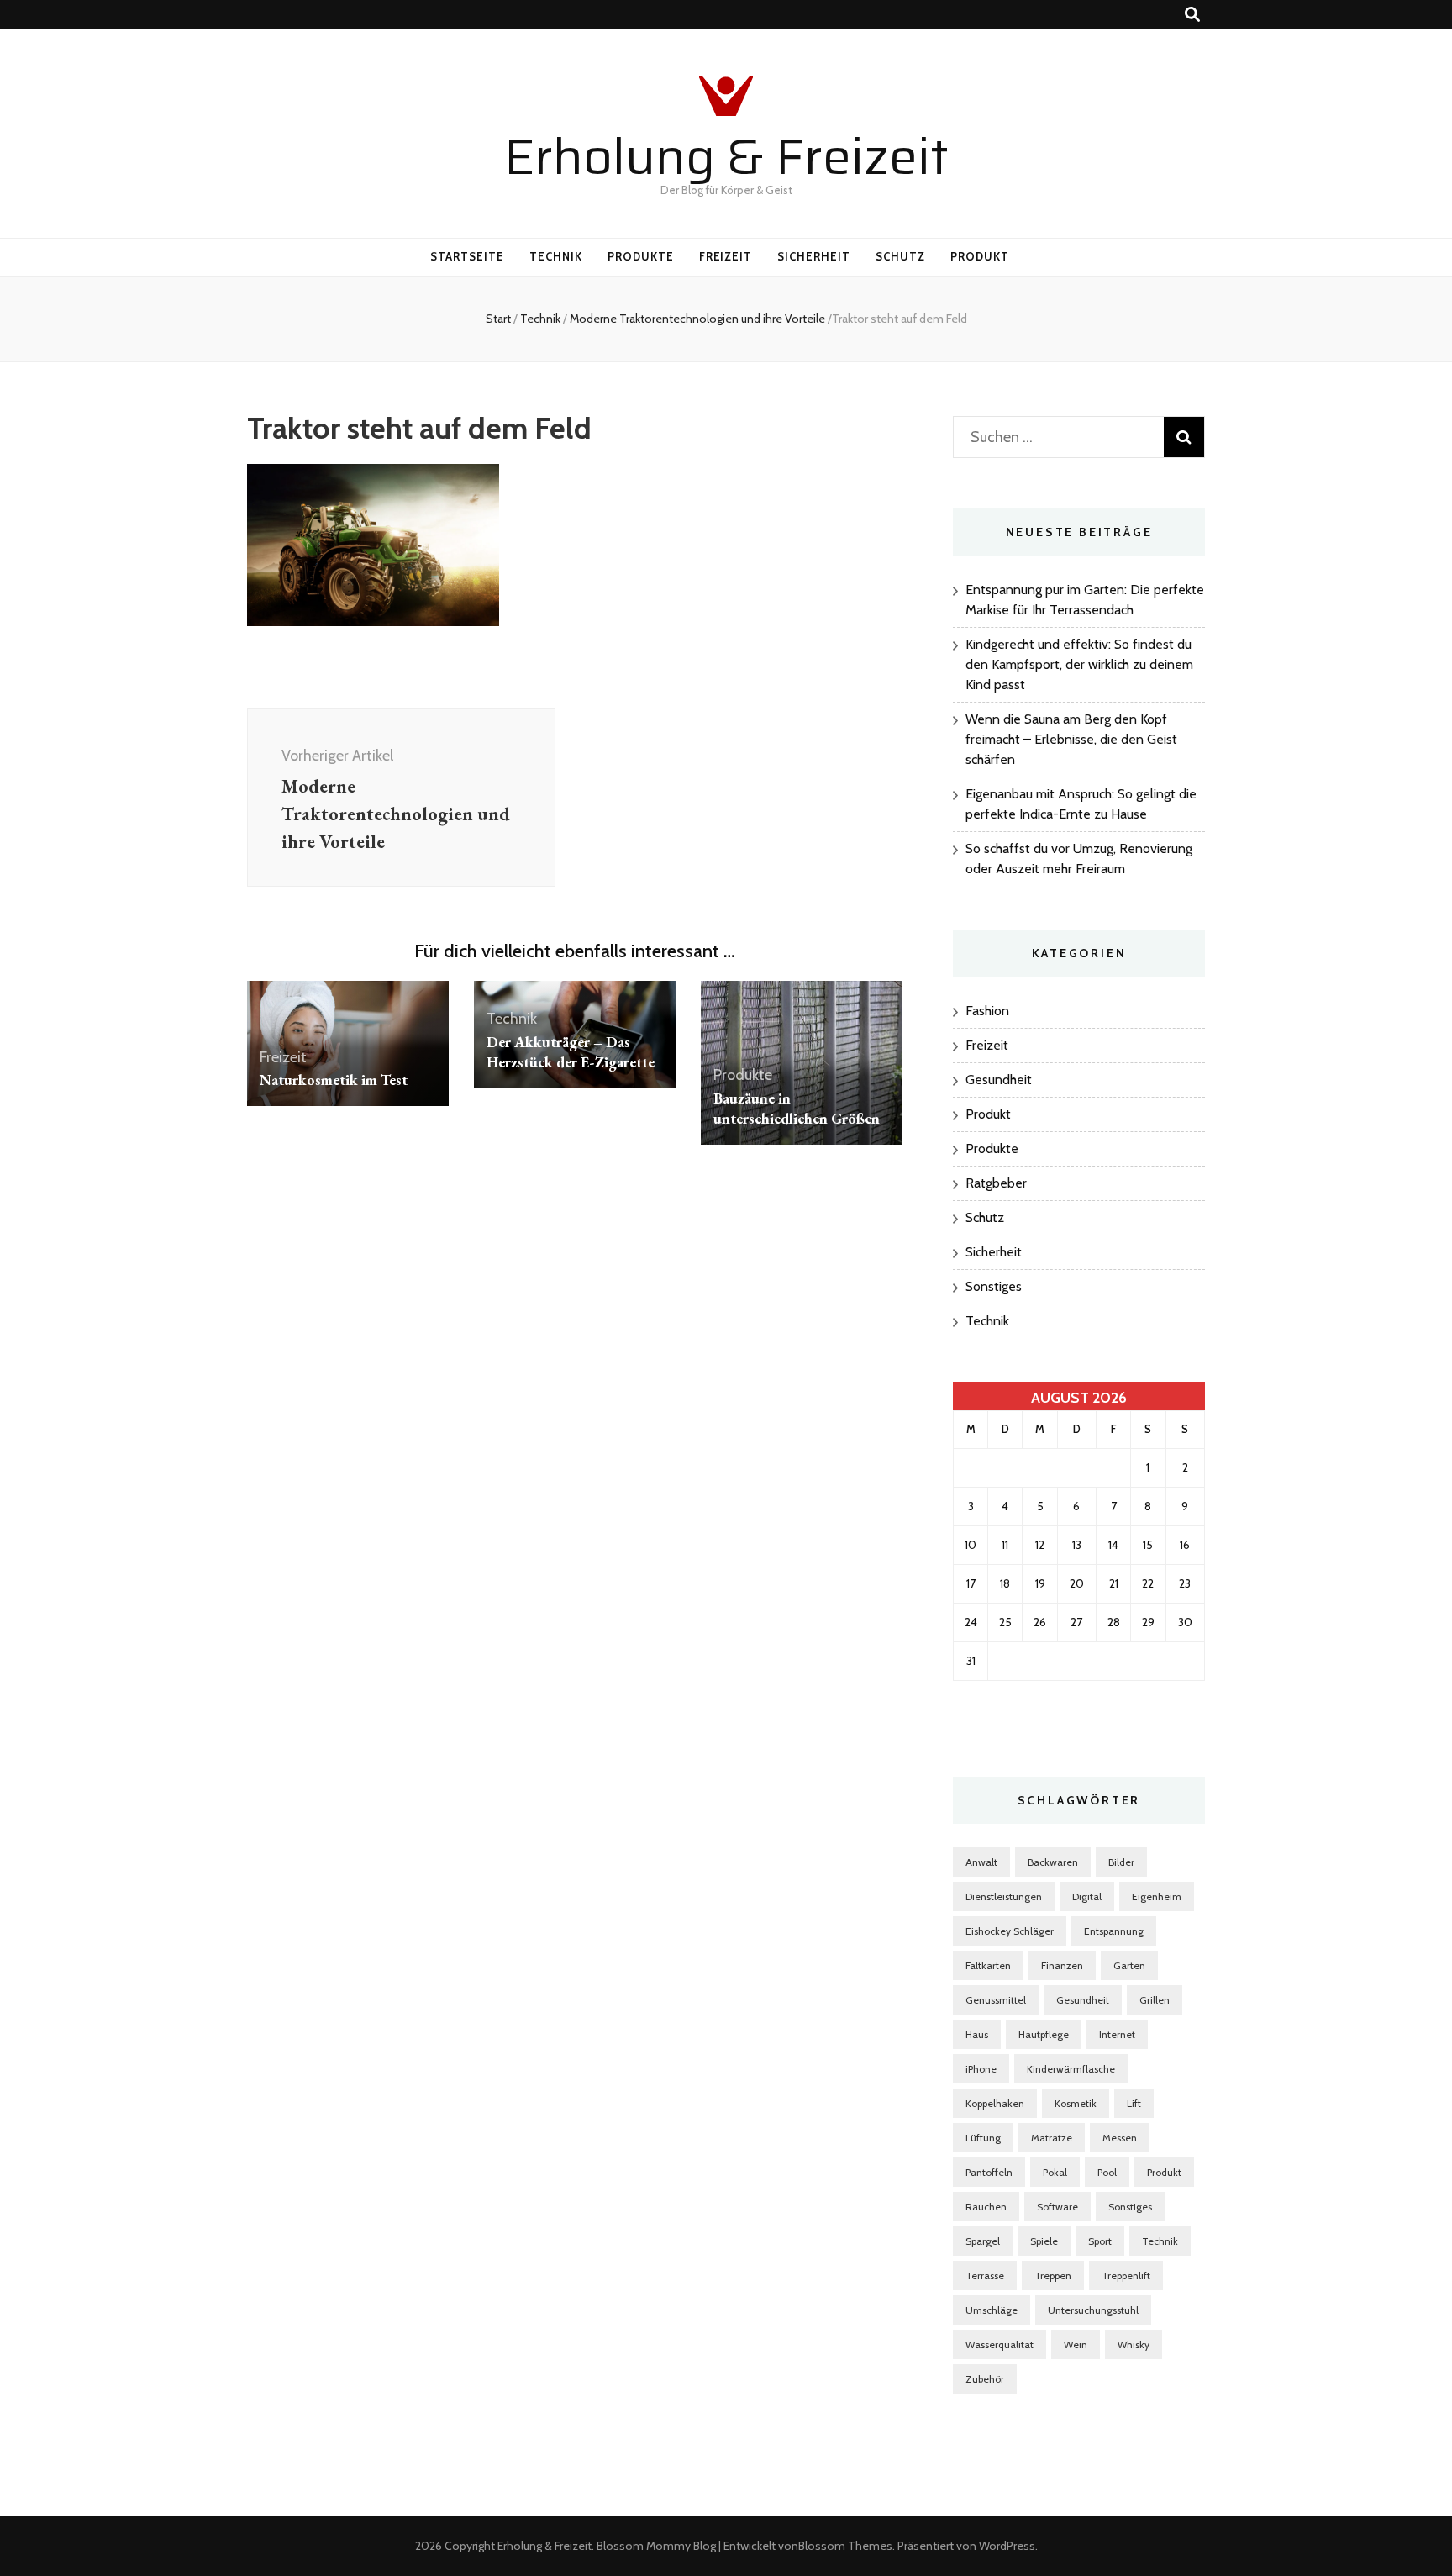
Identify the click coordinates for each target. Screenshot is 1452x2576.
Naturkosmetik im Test (334, 1080)
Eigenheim (1157, 1896)
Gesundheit (999, 1080)
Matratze (1052, 2138)
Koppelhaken (995, 2103)
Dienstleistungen (1004, 1896)
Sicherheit (814, 256)
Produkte (641, 256)
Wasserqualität (1000, 2344)
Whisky (1134, 2344)
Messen (1120, 2138)
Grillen (1155, 2000)
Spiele (1044, 2241)
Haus (977, 2034)
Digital (1087, 1896)
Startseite (467, 256)
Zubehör (985, 2379)
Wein (1076, 2344)
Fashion (987, 1011)
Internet (1117, 2034)
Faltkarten (988, 1965)
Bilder (1121, 1862)
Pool (1107, 2172)
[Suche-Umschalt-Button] (1192, 15)
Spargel (983, 2241)
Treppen (1053, 2276)
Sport (1100, 2241)
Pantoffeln (989, 2172)
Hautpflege (1044, 2034)
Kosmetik (1076, 2103)
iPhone (981, 2069)
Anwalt (981, 1862)
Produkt (980, 256)
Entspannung (1114, 1931)
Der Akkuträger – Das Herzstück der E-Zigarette (571, 1052)
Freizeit (726, 256)
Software (1057, 2207)
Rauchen (986, 2207)
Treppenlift (1126, 2276)
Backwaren (1053, 1862)
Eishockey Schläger (1010, 1931)
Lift (1134, 2103)
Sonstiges (994, 1286)
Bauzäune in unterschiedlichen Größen (798, 1108)
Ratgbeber (996, 1183)
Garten (1129, 1965)
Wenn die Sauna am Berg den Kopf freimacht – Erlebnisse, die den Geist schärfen (1071, 739)
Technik (556, 256)
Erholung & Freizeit (726, 156)
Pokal (1055, 2172)
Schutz (900, 256)
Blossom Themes (845, 2546)
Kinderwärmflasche (1071, 2069)
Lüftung (983, 2138)
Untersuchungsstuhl (1093, 2310)
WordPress (1007, 2546)
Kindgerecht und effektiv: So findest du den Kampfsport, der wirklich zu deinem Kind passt (1079, 664)
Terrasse (985, 2276)
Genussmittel (996, 2000)
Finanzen (1062, 1965)
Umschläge (992, 2310)
